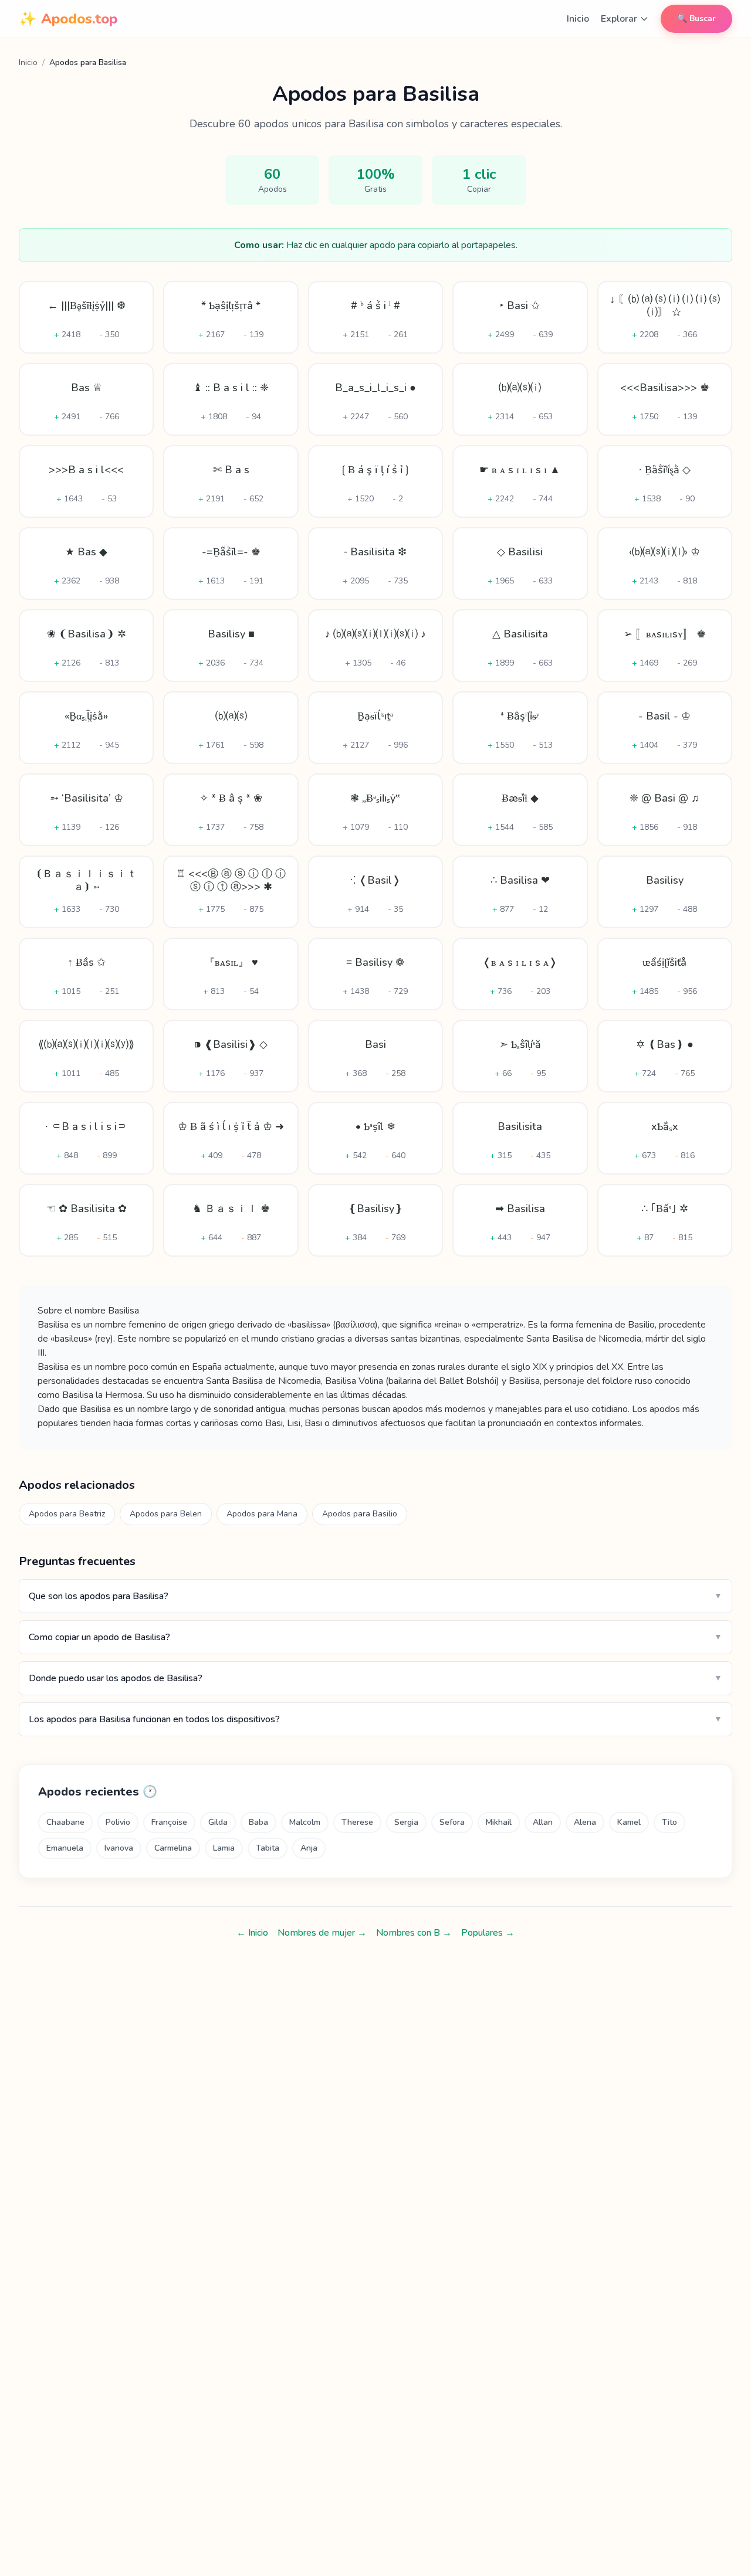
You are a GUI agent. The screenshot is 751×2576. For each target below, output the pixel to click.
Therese (357, 1822)
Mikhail (499, 1822)
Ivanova (119, 1848)
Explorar (619, 19)
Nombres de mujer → (322, 1933)
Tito (669, 1822)
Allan (543, 1822)
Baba (258, 1822)
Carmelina (173, 1848)
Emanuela (65, 1848)
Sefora (452, 1822)
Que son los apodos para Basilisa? (375, 1596)
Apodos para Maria (262, 1514)
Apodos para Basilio (360, 1514)
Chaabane (65, 1822)
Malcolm (305, 1822)
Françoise (169, 1822)
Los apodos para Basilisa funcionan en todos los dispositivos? (375, 1719)
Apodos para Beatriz (67, 1514)
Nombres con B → (414, 1933)
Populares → (488, 1933)
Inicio (578, 19)
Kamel (629, 1822)
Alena (585, 1822)
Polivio (118, 1822)
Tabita (268, 1848)
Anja (309, 1848)
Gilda (218, 1822)
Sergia (406, 1822)
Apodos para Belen (166, 1514)
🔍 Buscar (696, 18)
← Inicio (252, 1933)
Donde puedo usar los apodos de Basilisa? (375, 1678)
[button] (86, 317)
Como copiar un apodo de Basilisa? (375, 1637)
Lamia (224, 1848)
